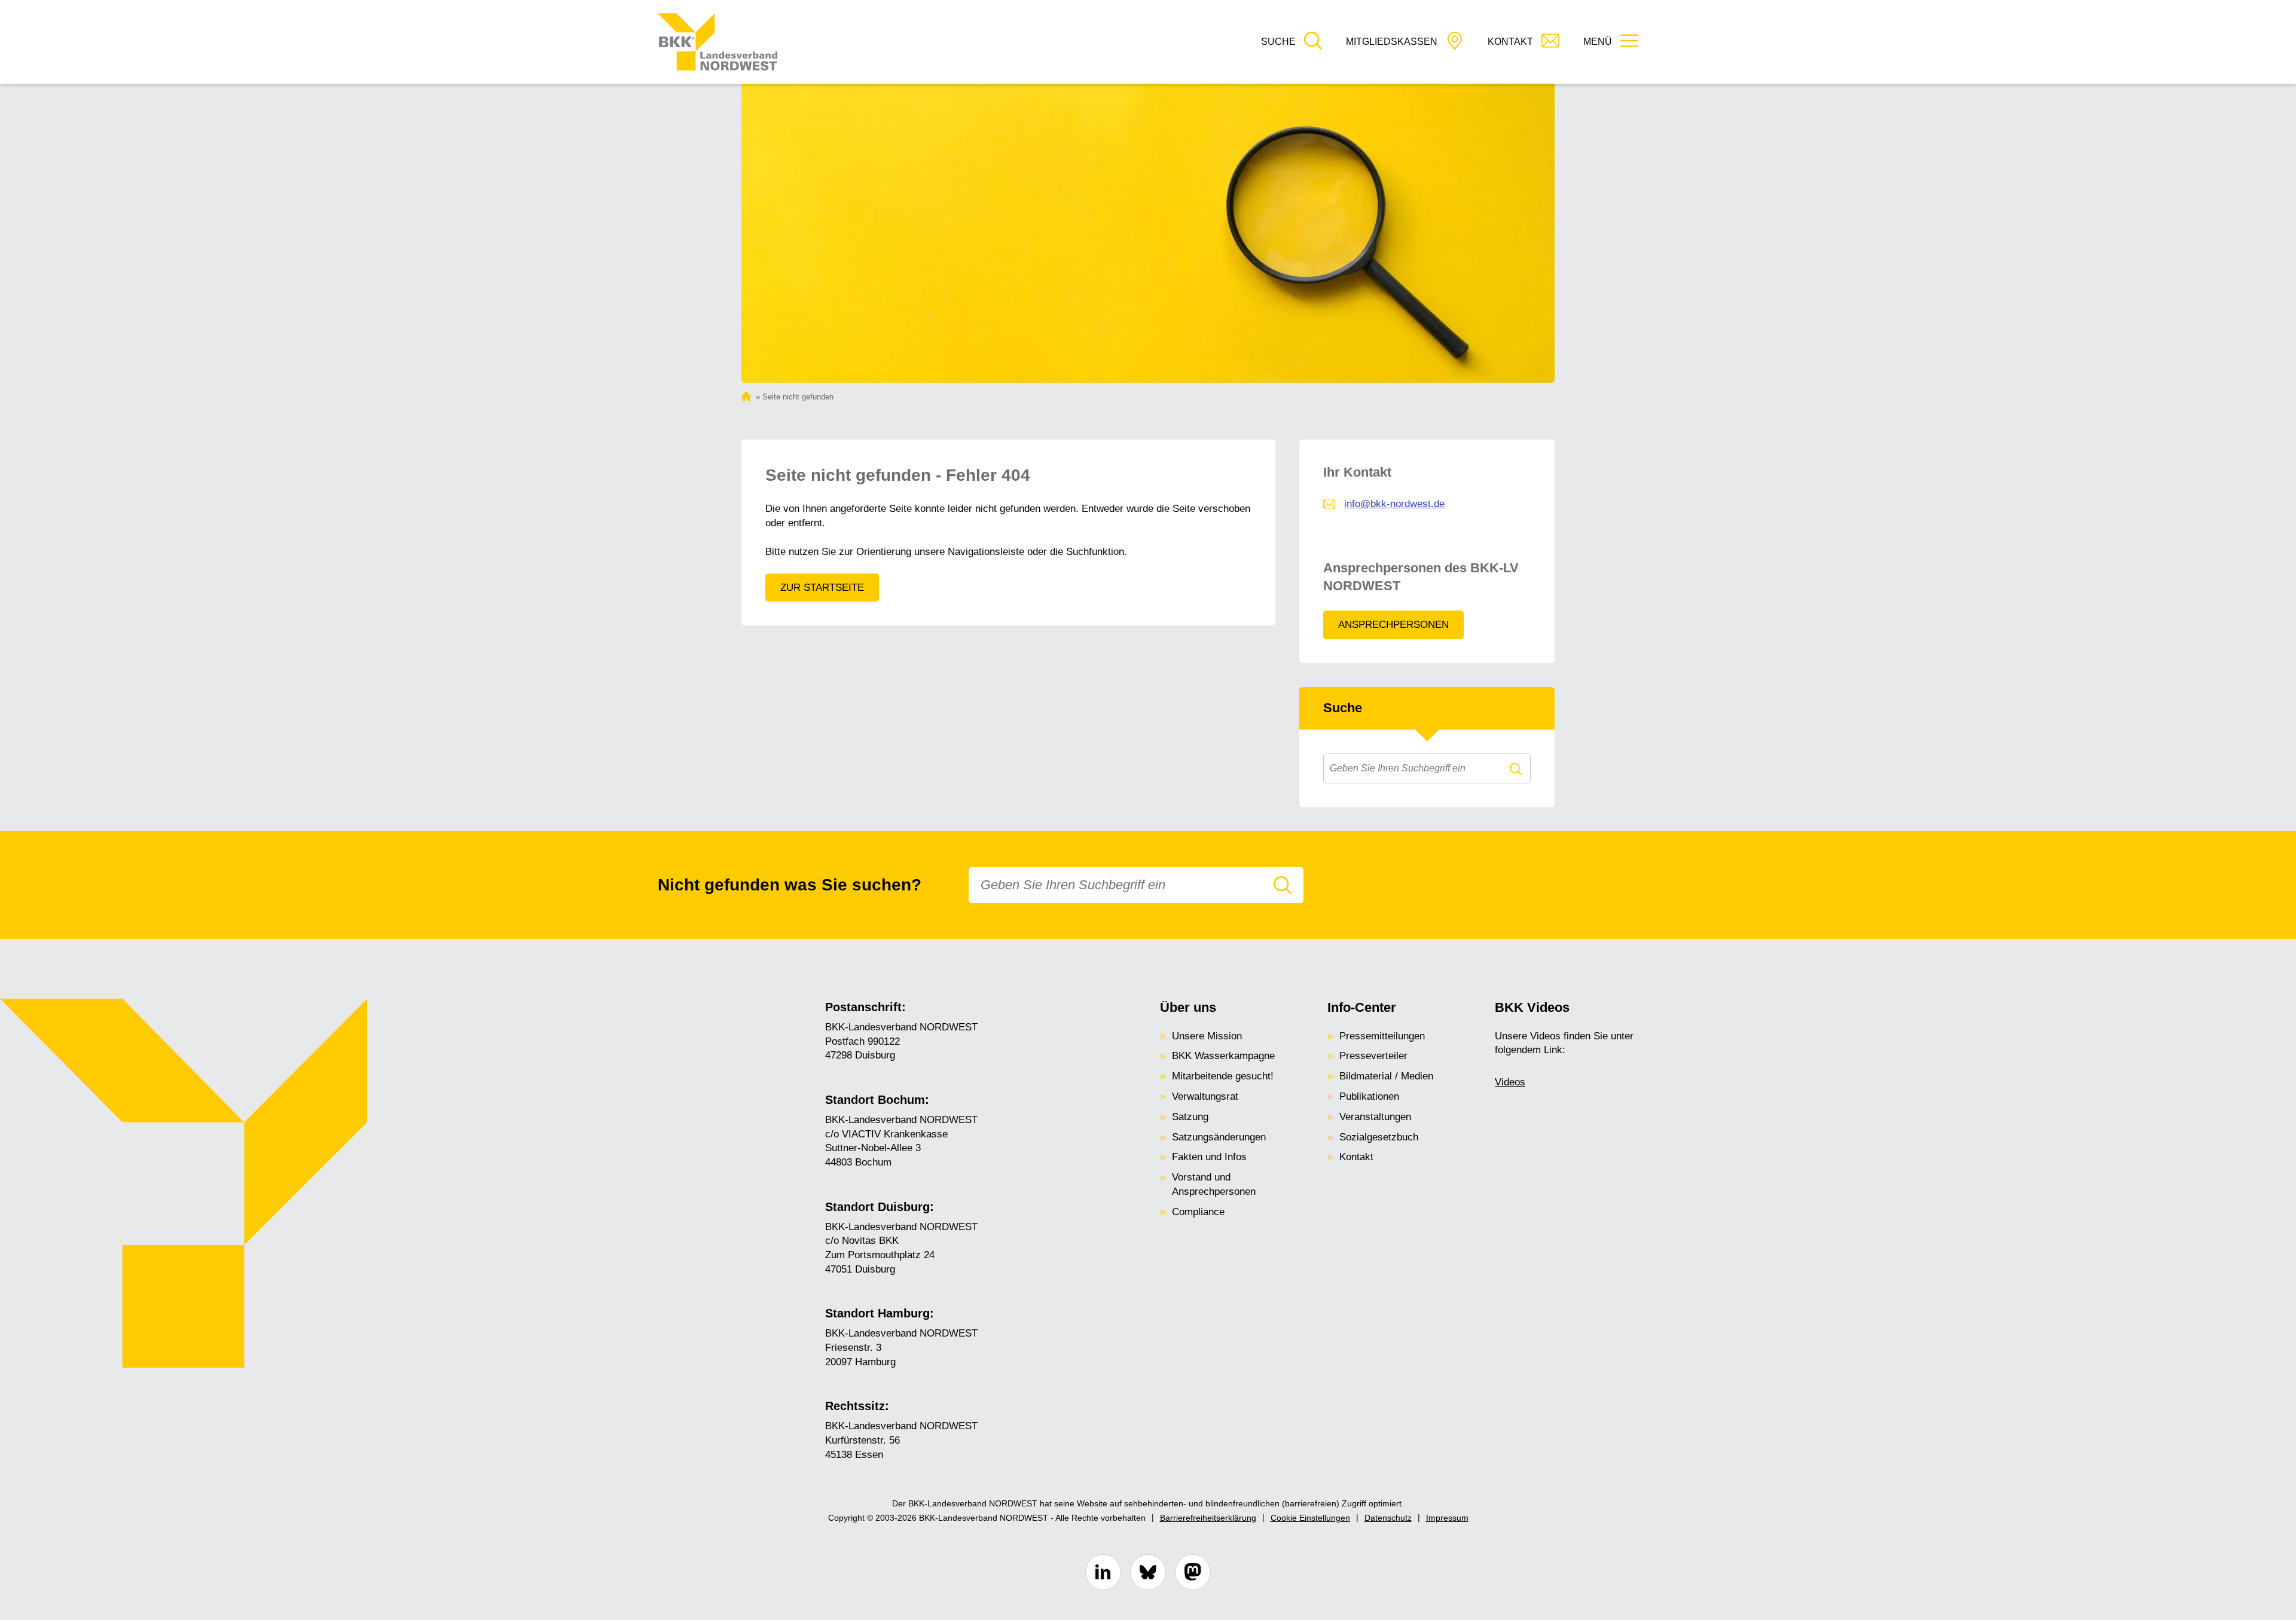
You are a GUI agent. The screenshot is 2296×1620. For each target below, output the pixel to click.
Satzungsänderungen (1219, 1137)
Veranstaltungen (1375, 1117)
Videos (1510, 1082)
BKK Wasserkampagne (1223, 1056)
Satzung (1190, 1117)
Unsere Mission (1207, 1036)
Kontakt (1356, 1157)
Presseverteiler (1373, 1056)
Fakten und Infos (1209, 1157)
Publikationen (1369, 1096)
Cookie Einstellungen (1310, 1518)
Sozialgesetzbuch (1379, 1137)
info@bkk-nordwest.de (1394, 504)
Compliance (1198, 1212)
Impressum (1447, 1518)
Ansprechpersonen (1393, 625)
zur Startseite (822, 588)
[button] (1291, 42)
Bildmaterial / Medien (1386, 1076)
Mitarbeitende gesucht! (1223, 1076)
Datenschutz (1388, 1518)
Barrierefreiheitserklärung (1208, 1518)
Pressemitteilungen (1382, 1036)
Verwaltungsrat (1205, 1096)
